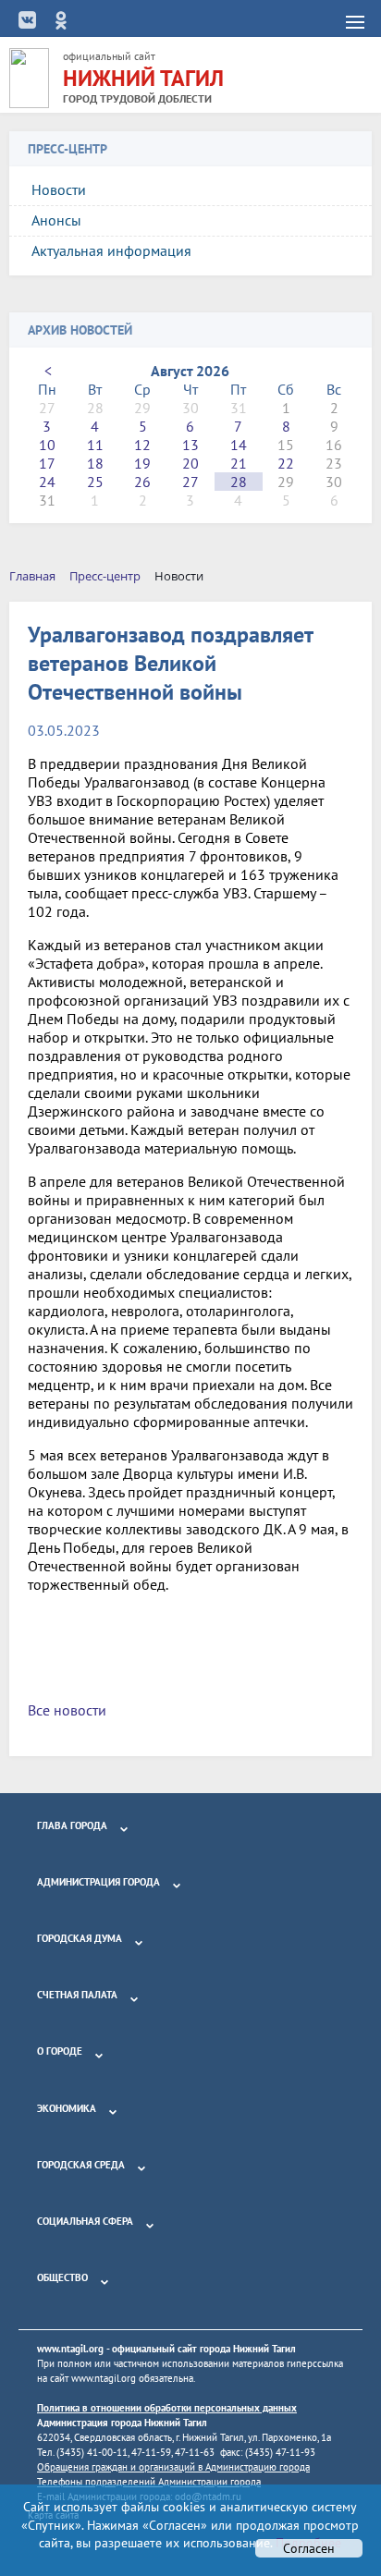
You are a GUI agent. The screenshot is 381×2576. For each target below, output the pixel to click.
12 (142, 445)
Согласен (309, 2548)
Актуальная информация (111, 250)
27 (190, 482)
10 (47, 445)
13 (190, 445)
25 (95, 482)
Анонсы (56, 220)
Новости (59, 189)
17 (47, 463)
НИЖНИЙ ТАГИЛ (143, 78)
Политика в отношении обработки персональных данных (167, 2408)
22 (286, 463)
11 (95, 445)
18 (95, 463)
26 (142, 482)
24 (47, 482)
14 (239, 445)
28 (239, 482)
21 (239, 463)
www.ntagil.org (70, 2349)
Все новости (67, 1710)
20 (190, 463)
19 (142, 463)
